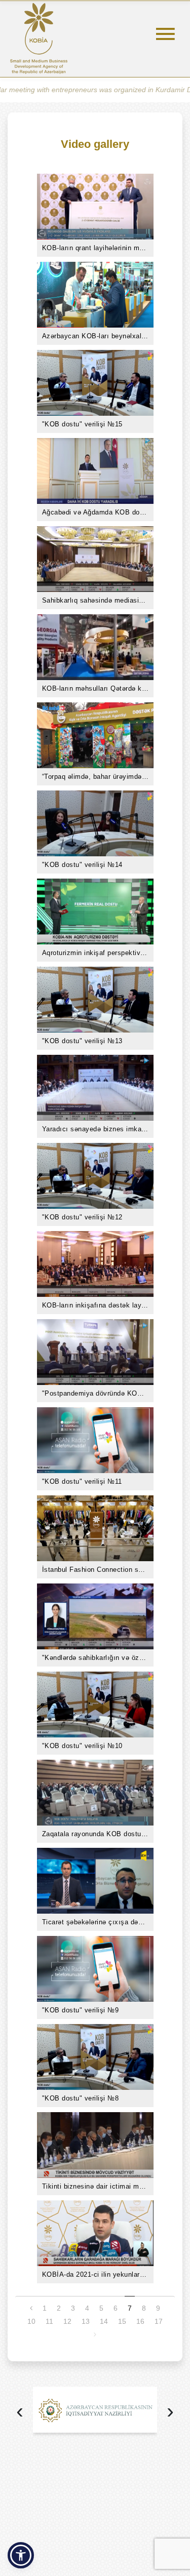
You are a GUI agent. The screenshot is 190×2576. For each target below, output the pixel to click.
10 (31, 2321)
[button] (21, 2555)
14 (104, 2321)
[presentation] (20, 2412)
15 (122, 2321)
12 (67, 2321)
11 (49, 2321)
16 (140, 2321)
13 (86, 2321)
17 (159, 2321)
